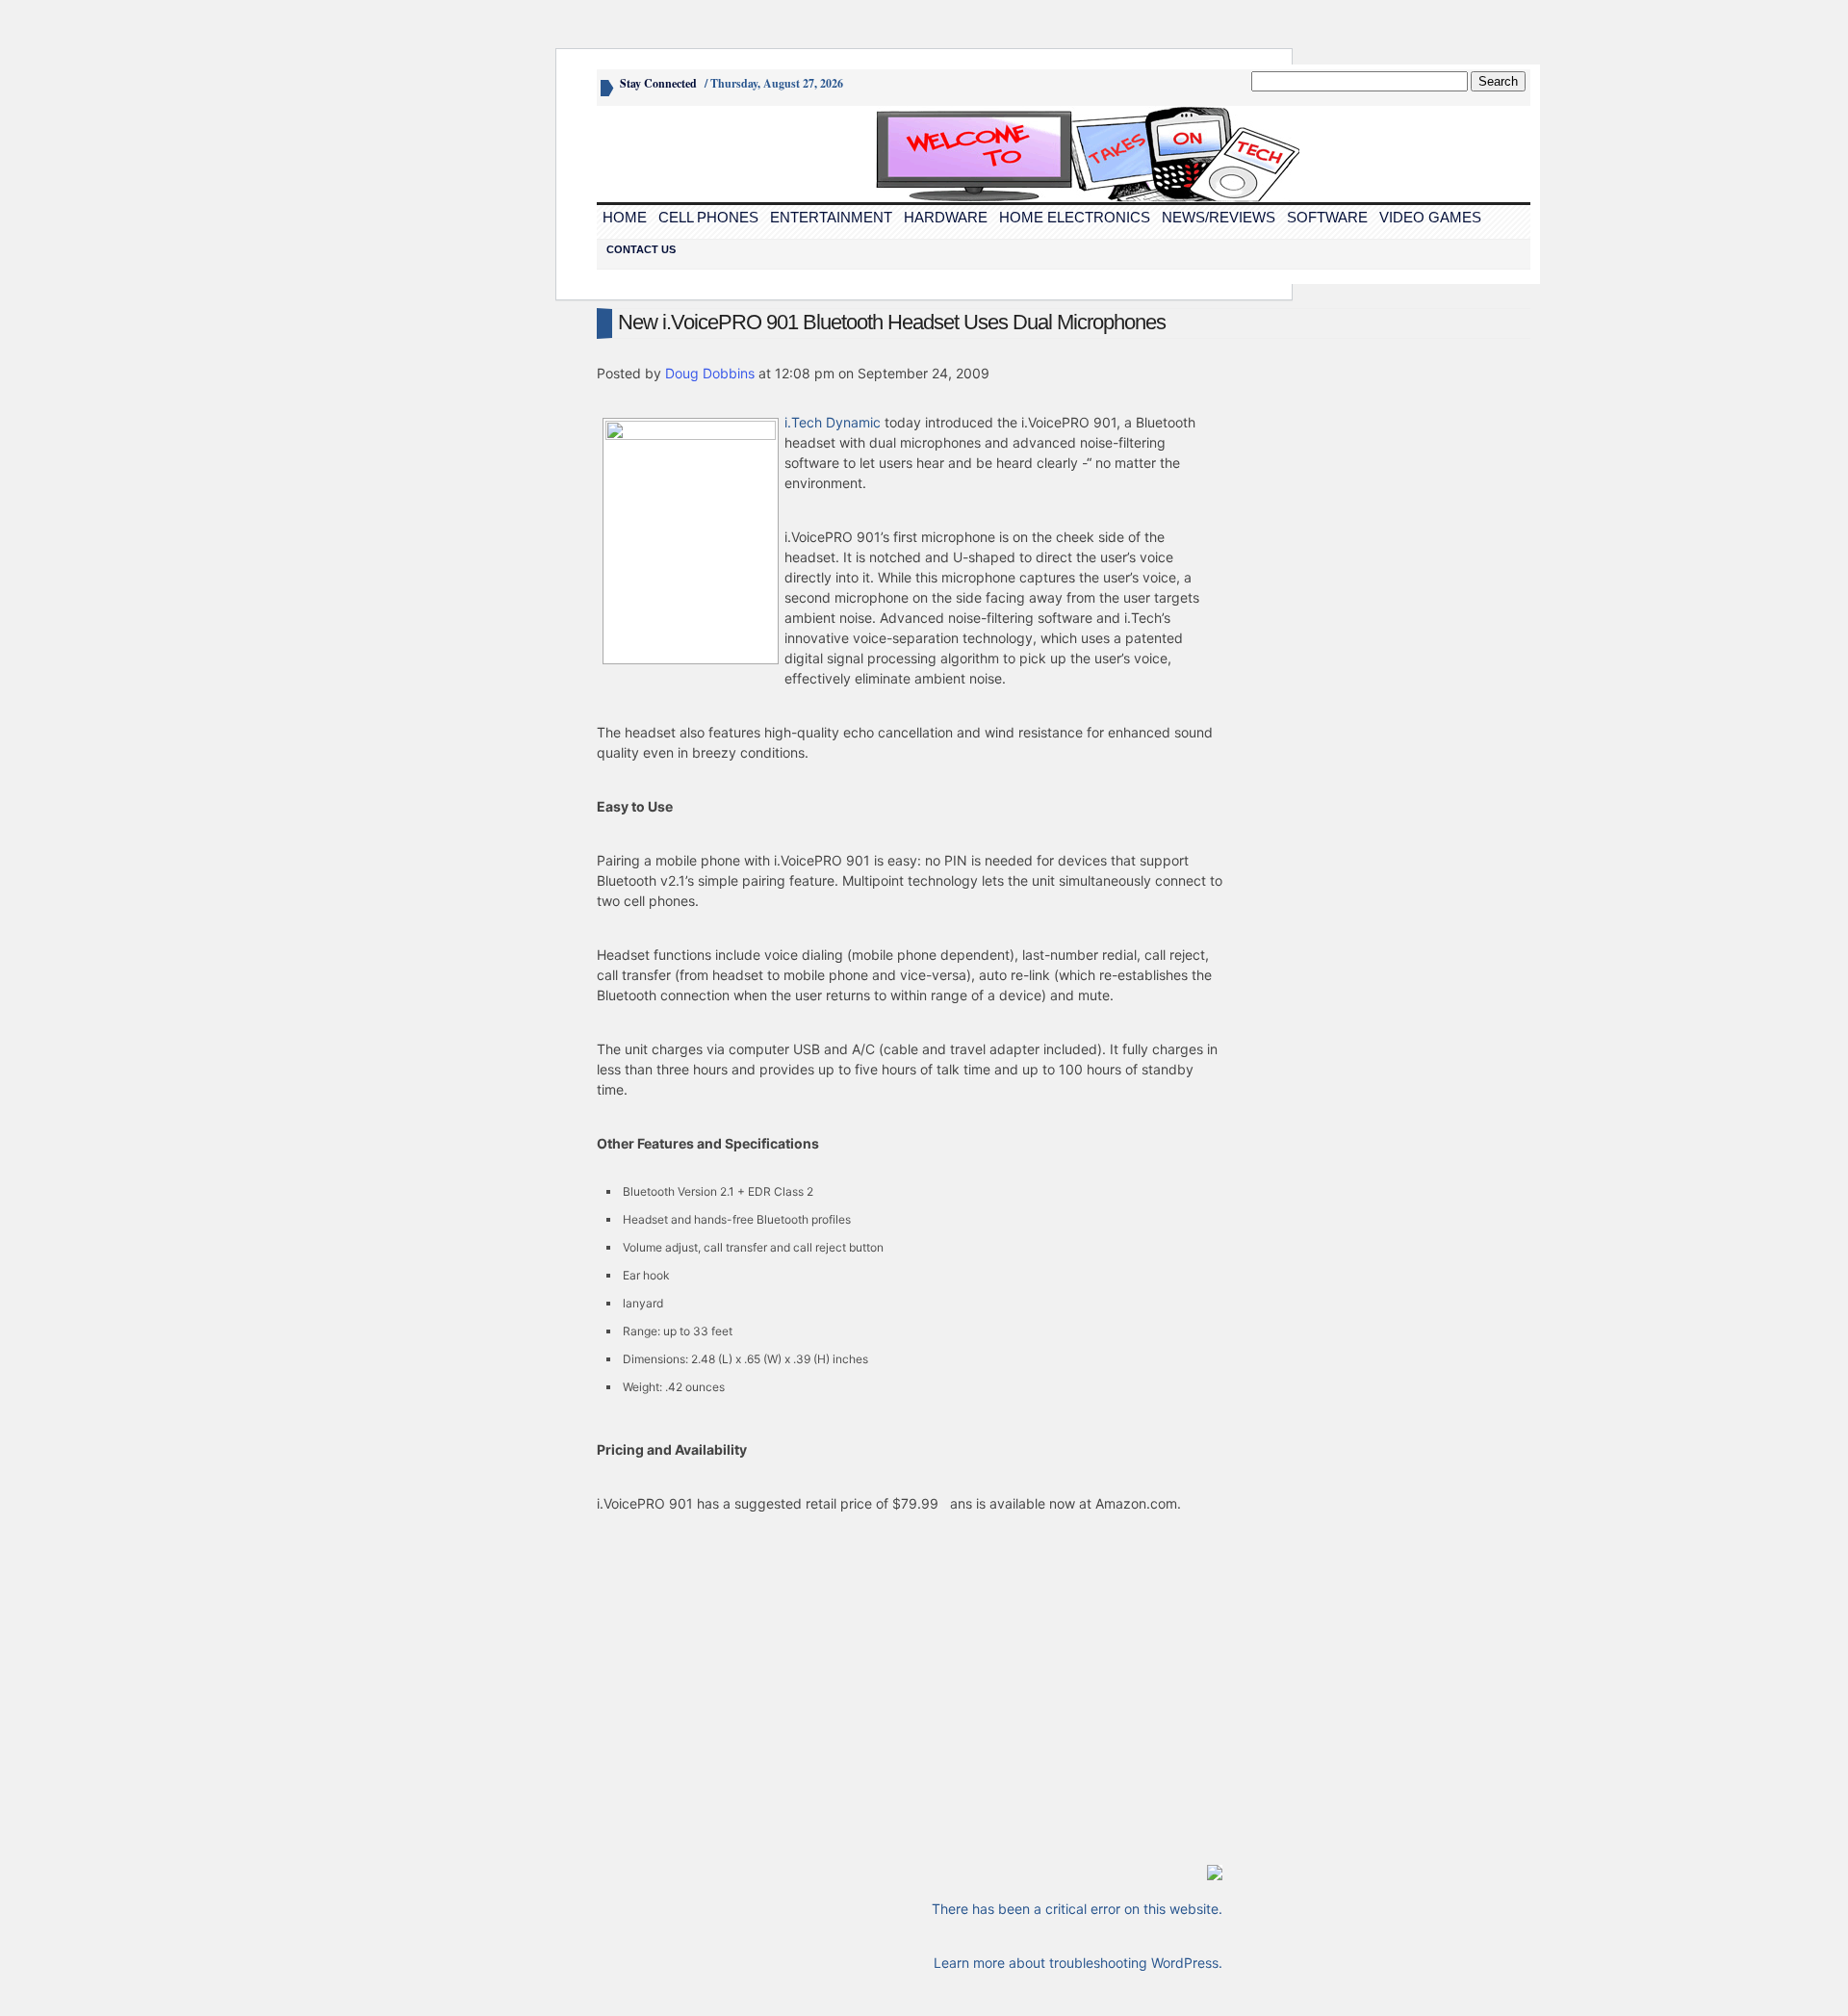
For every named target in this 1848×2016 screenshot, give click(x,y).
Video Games (1430, 217)
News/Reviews (1219, 217)
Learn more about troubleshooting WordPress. (1078, 1963)
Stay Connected (658, 83)
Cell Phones (708, 217)
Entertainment (831, 217)
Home (625, 217)
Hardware (946, 217)
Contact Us (641, 249)
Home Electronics (1075, 217)
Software (1327, 217)
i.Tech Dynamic (833, 422)
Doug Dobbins (710, 373)
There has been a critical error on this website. (1077, 1909)
